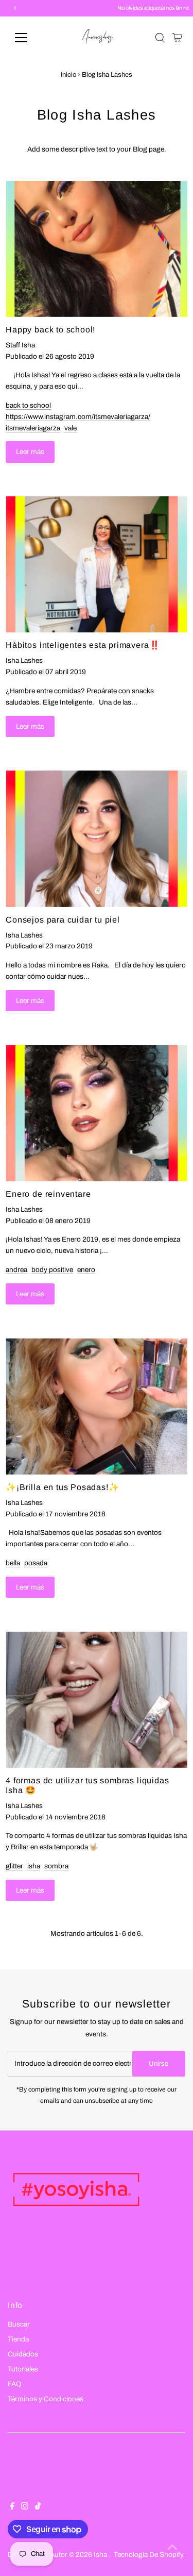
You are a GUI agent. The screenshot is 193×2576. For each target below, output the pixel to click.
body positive (52, 1270)
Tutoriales (23, 2369)
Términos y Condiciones (46, 2399)
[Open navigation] (29, 38)
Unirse (159, 2064)
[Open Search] (160, 38)
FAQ (15, 2384)
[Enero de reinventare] (97, 1113)
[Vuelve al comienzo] (172, 2548)
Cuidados (23, 2354)
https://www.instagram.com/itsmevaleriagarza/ (78, 417)
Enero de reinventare (48, 1194)
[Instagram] (25, 2507)
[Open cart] (177, 38)
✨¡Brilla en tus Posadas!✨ (62, 1487)
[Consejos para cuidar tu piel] (97, 839)
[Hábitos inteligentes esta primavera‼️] (97, 564)
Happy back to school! (50, 329)
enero (86, 1270)
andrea (16, 1270)
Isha (101, 2555)
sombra (56, 1866)
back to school (28, 405)
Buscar (19, 2324)
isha (34, 1866)
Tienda (18, 2339)
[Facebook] (12, 2507)
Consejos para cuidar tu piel (63, 919)
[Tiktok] (38, 2507)
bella (13, 1563)
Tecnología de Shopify (149, 2555)
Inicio (68, 75)
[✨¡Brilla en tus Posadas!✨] (97, 1406)
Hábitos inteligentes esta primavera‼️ (83, 645)
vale (71, 428)
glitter (14, 1866)
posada (36, 1563)
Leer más (30, 452)
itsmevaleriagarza (33, 428)
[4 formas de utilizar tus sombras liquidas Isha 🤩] (97, 1699)
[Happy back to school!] (97, 249)
